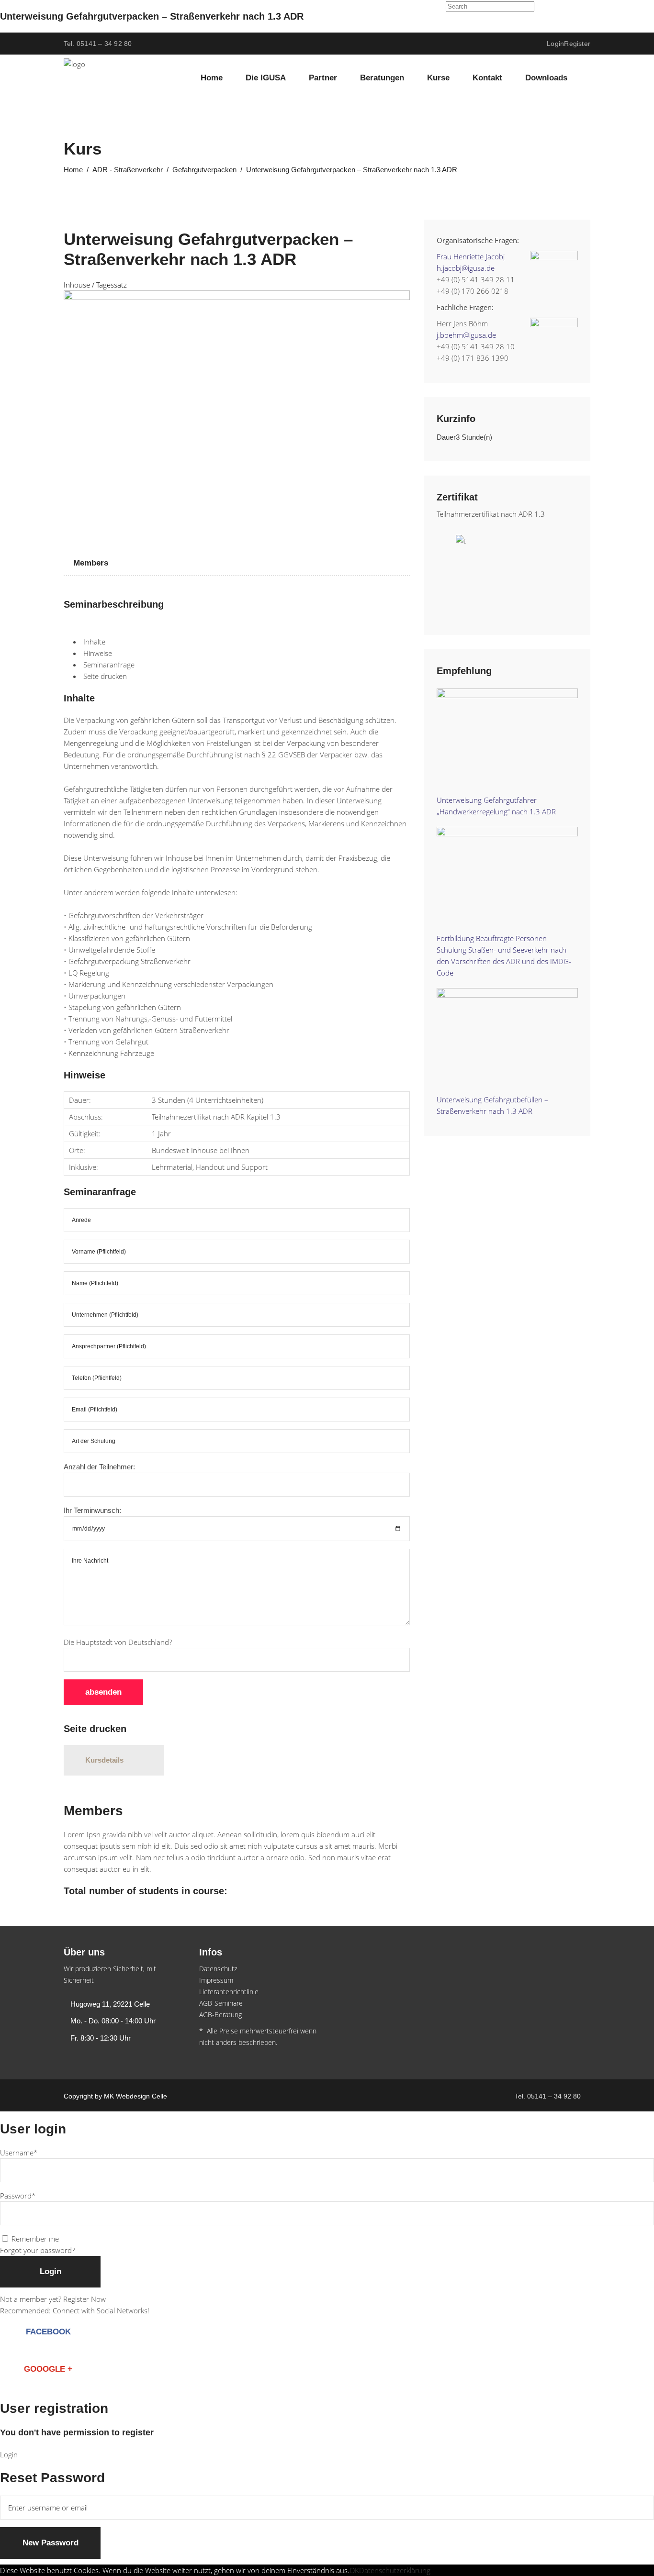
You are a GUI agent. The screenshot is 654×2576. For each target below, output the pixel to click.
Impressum (216, 1980)
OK (354, 2570)
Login (555, 44)
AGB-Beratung (220, 2015)
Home (73, 170)
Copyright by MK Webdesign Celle (115, 2096)
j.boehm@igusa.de (466, 335)
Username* (19, 2153)
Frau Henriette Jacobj (471, 256)
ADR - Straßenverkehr (128, 170)
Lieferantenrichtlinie (229, 1992)
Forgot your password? (37, 2250)
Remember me (35, 2239)
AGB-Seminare (221, 2003)
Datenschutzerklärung (395, 2570)
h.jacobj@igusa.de (466, 268)
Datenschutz (218, 1969)
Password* (18, 2196)
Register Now (85, 2299)
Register (577, 44)
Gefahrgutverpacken (204, 170)
